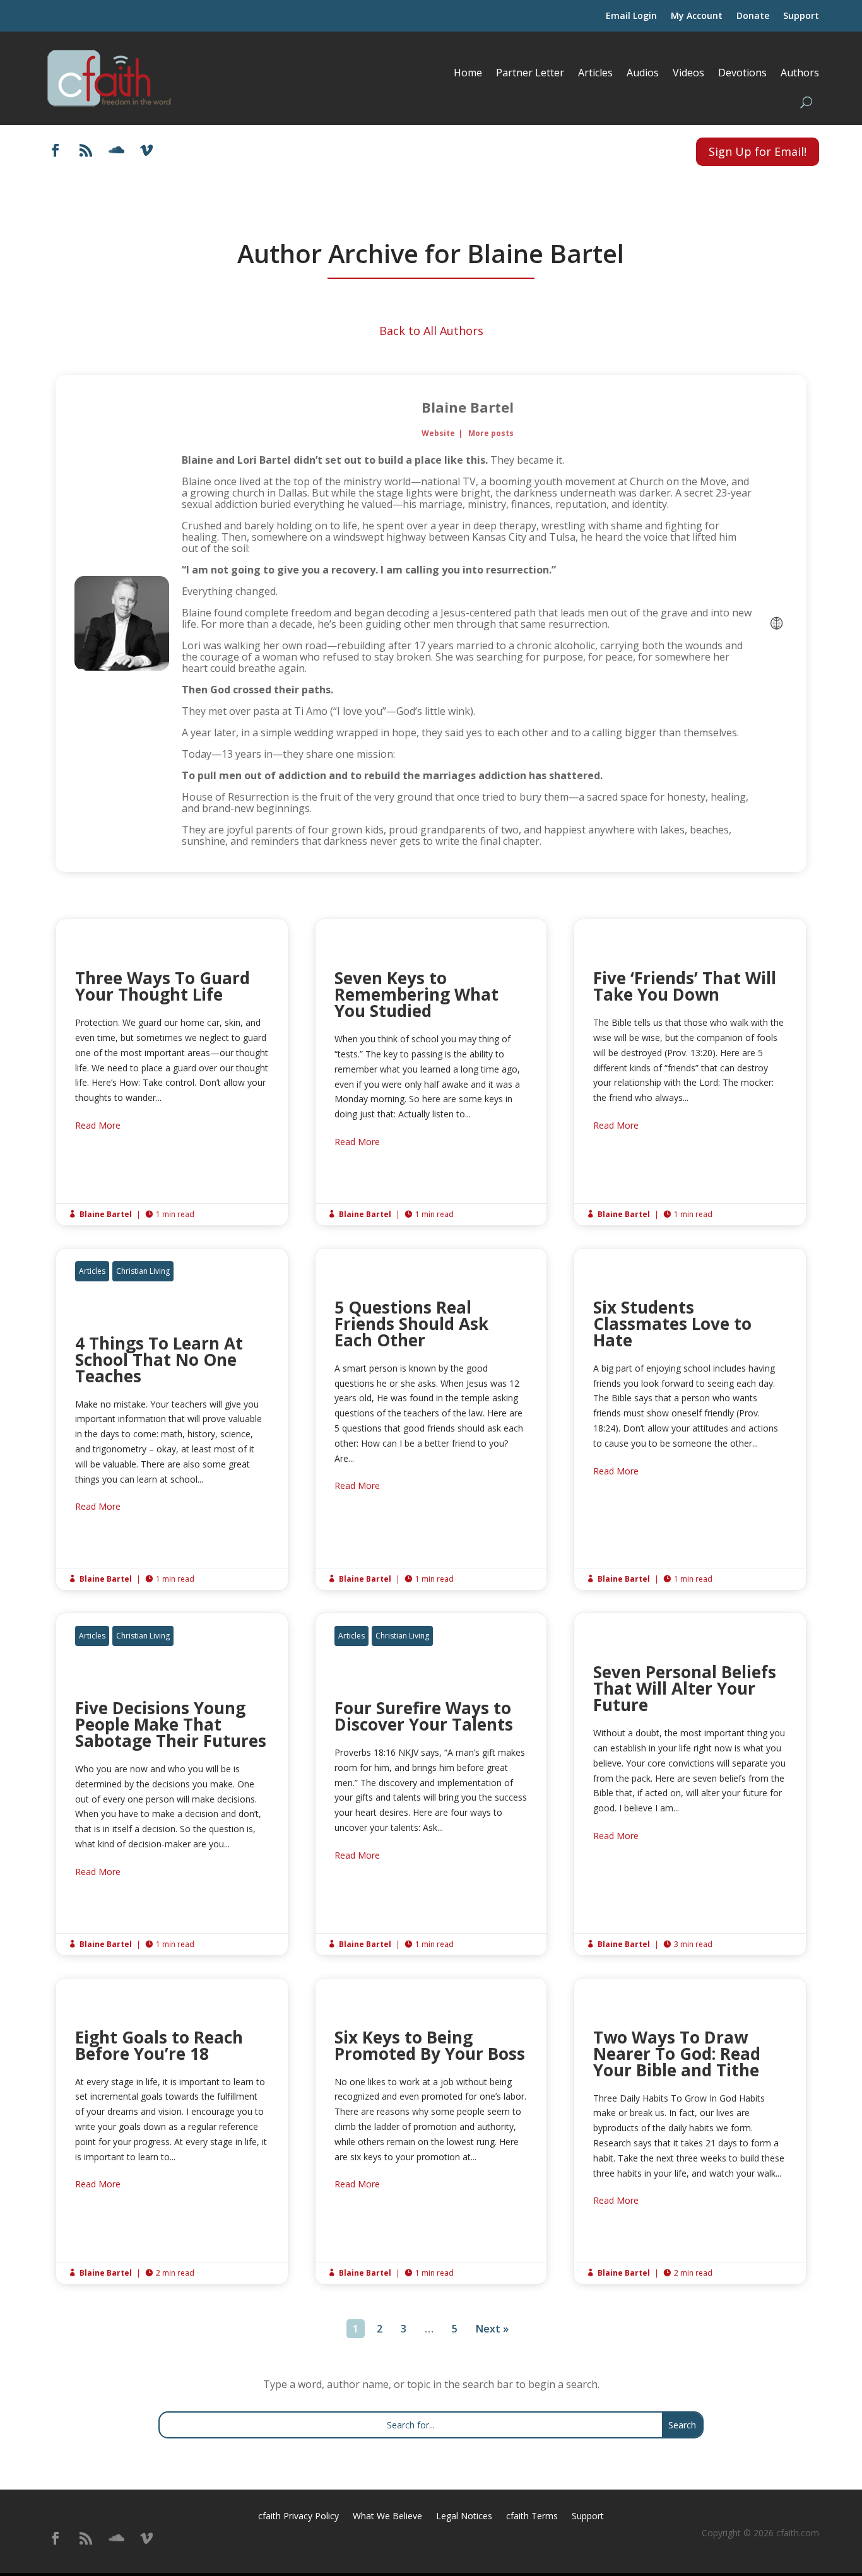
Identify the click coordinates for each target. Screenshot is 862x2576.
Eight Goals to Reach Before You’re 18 (172, 2132)
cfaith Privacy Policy (298, 2517)
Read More (98, 1125)
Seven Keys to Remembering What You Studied (431, 1072)
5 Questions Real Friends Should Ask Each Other (431, 1419)
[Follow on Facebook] (56, 150)
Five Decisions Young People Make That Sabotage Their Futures (172, 1784)
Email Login (631, 16)
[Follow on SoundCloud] (116, 150)
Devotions (742, 73)
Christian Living (143, 1271)
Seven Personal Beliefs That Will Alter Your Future (690, 1784)
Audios (643, 73)
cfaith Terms (532, 2517)
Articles (595, 73)
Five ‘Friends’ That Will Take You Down (690, 1072)
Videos (688, 73)
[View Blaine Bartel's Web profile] (777, 623)
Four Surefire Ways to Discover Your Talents (431, 1784)
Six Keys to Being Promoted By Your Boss (431, 2132)
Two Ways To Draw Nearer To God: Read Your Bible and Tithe (690, 2132)
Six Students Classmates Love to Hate (690, 1419)
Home (468, 73)
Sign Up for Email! (758, 151)
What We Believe (387, 2517)
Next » (492, 2329)
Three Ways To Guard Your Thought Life (172, 1072)
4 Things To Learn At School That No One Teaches (172, 1419)
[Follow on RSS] (86, 150)
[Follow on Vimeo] (146, 150)
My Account (697, 16)
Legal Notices (464, 2517)
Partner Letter (530, 73)
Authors (800, 73)
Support (801, 16)
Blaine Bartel (468, 407)
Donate (753, 16)
